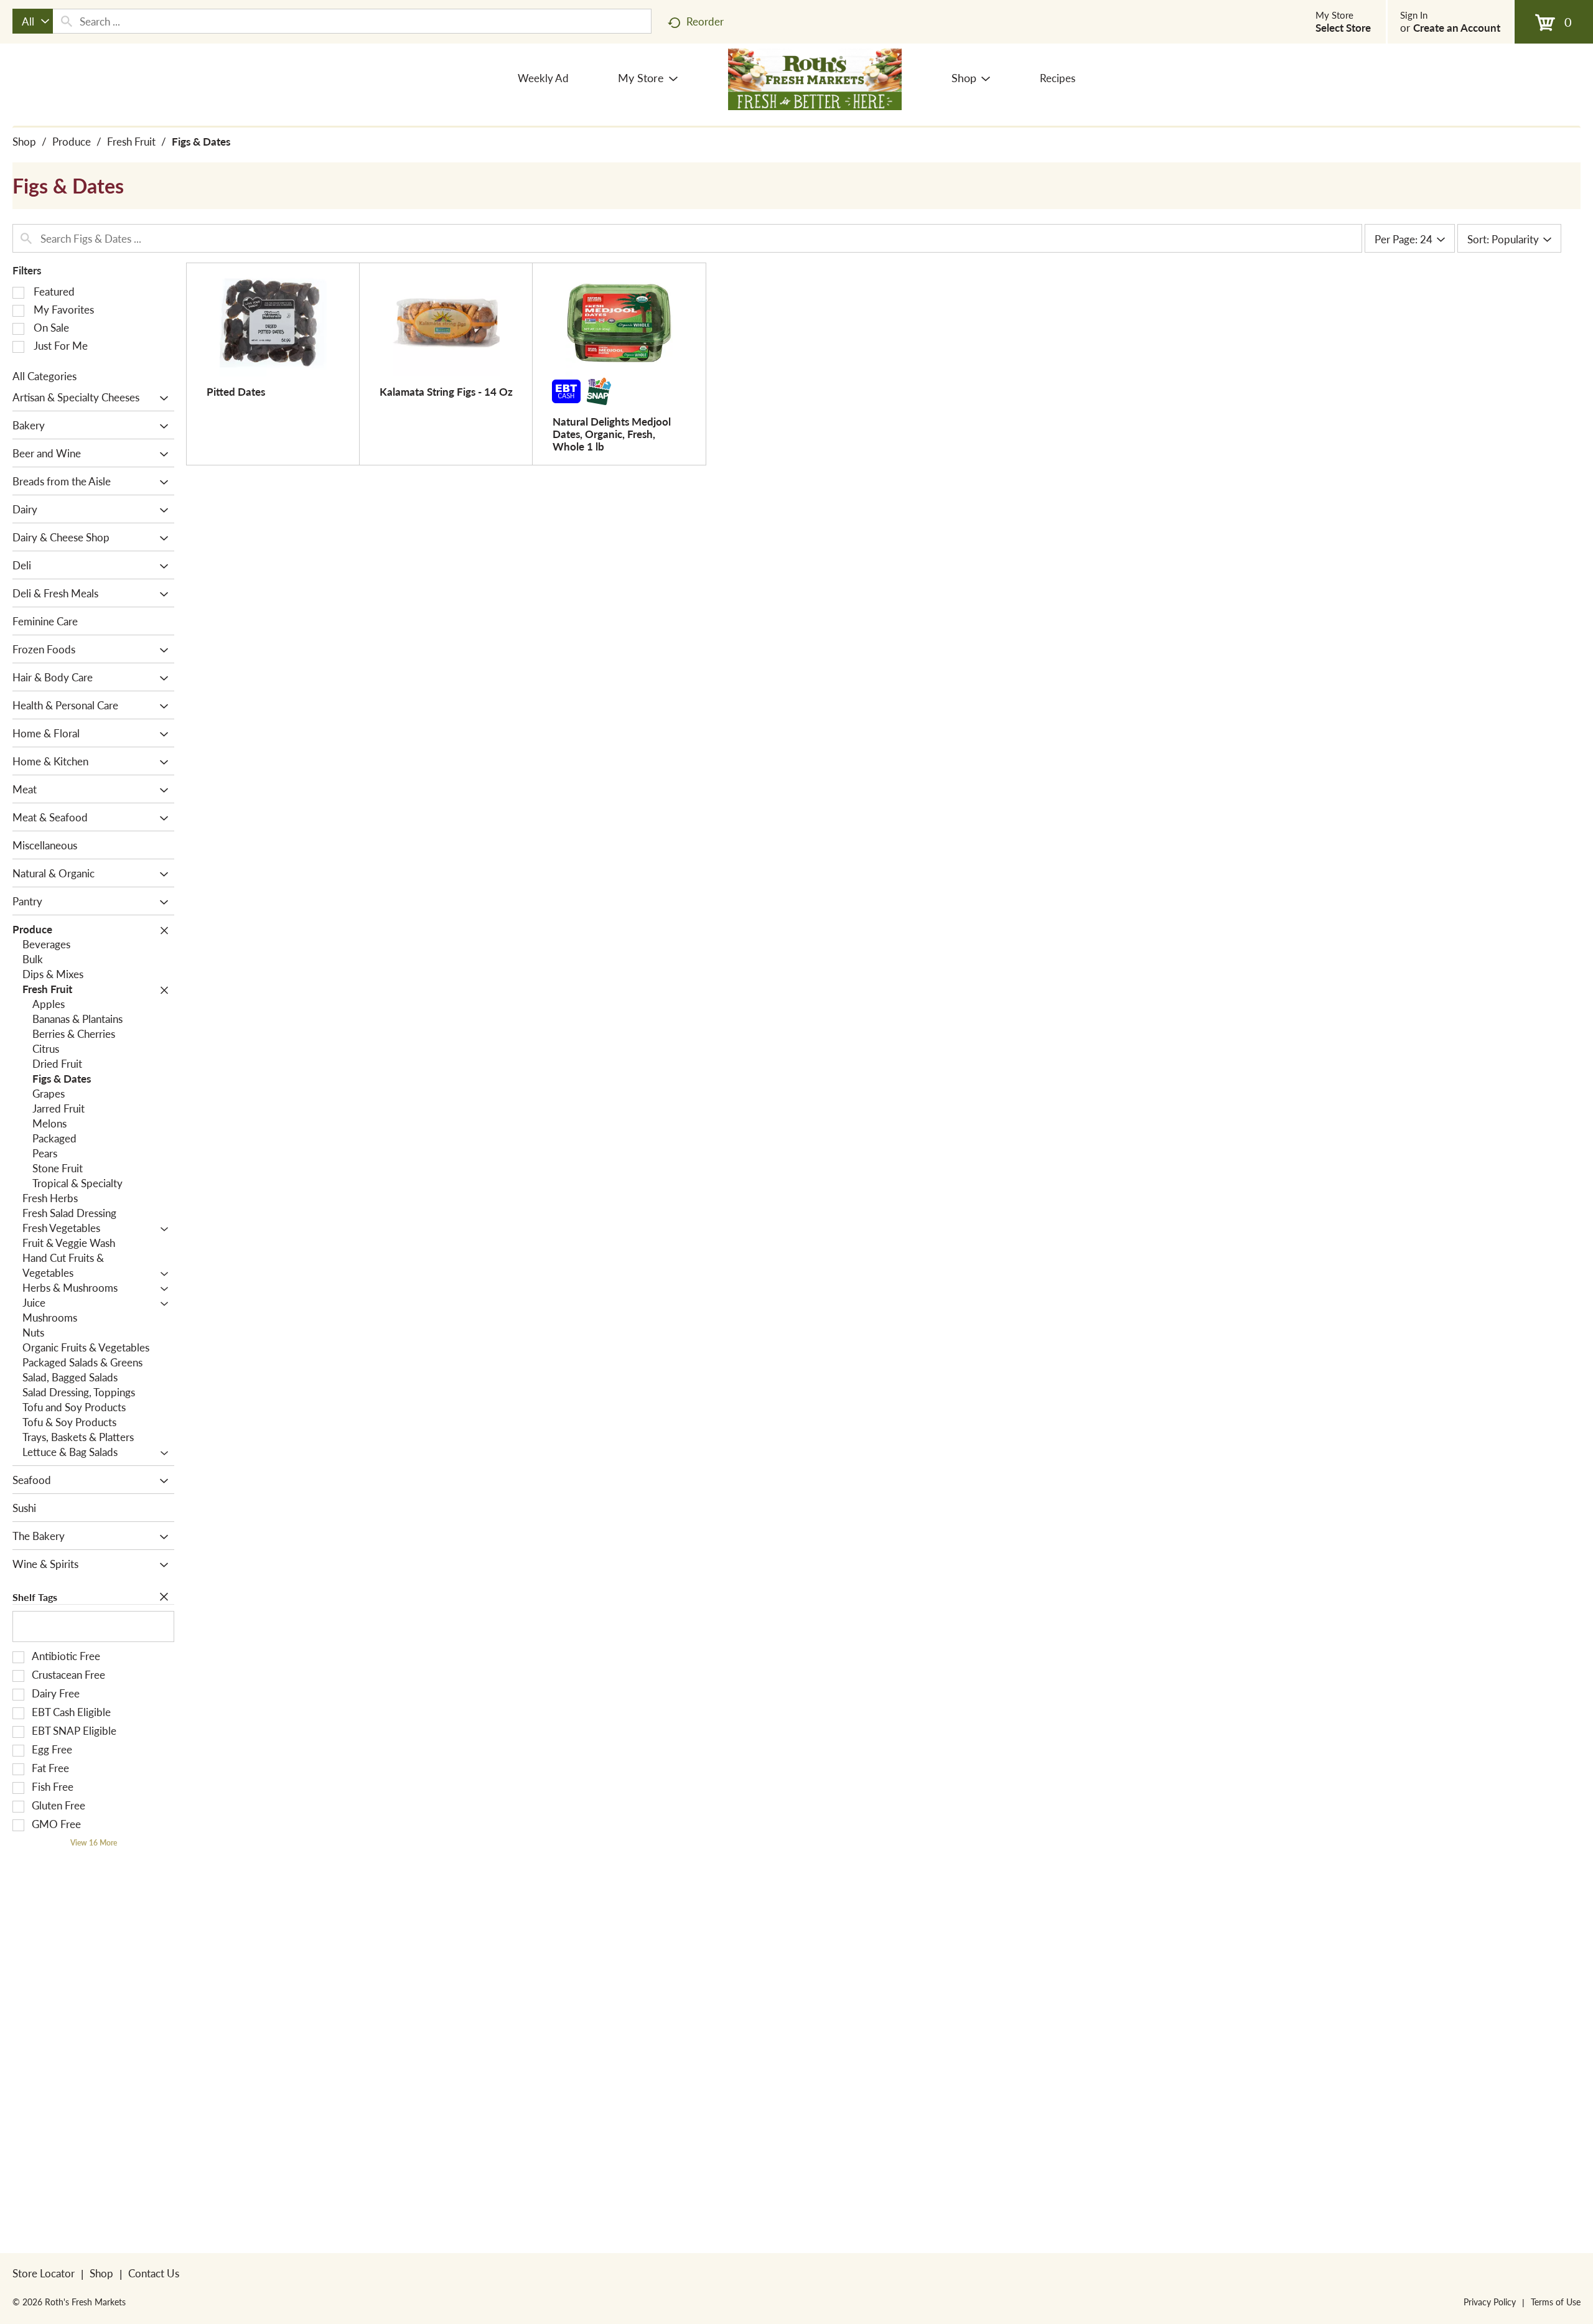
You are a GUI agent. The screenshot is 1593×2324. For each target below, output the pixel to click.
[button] (161, 398)
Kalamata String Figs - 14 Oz (446, 391)
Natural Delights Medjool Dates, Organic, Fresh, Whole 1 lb (612, 434)
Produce (72, 141)
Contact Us (154, 2273)
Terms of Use (1556, 2302)
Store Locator (44, 2273)
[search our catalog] (67, 21)
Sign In (1414, 15)
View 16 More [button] (94, 1843)
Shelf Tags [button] (35, 1597)
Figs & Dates (201, 141)
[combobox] (33, 21)
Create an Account (1457, 27)
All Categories (44, 376)
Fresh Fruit (131, 141)
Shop (24, 141)
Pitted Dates (236, 391)
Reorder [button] (705, 21)
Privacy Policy (1490, 2302)
